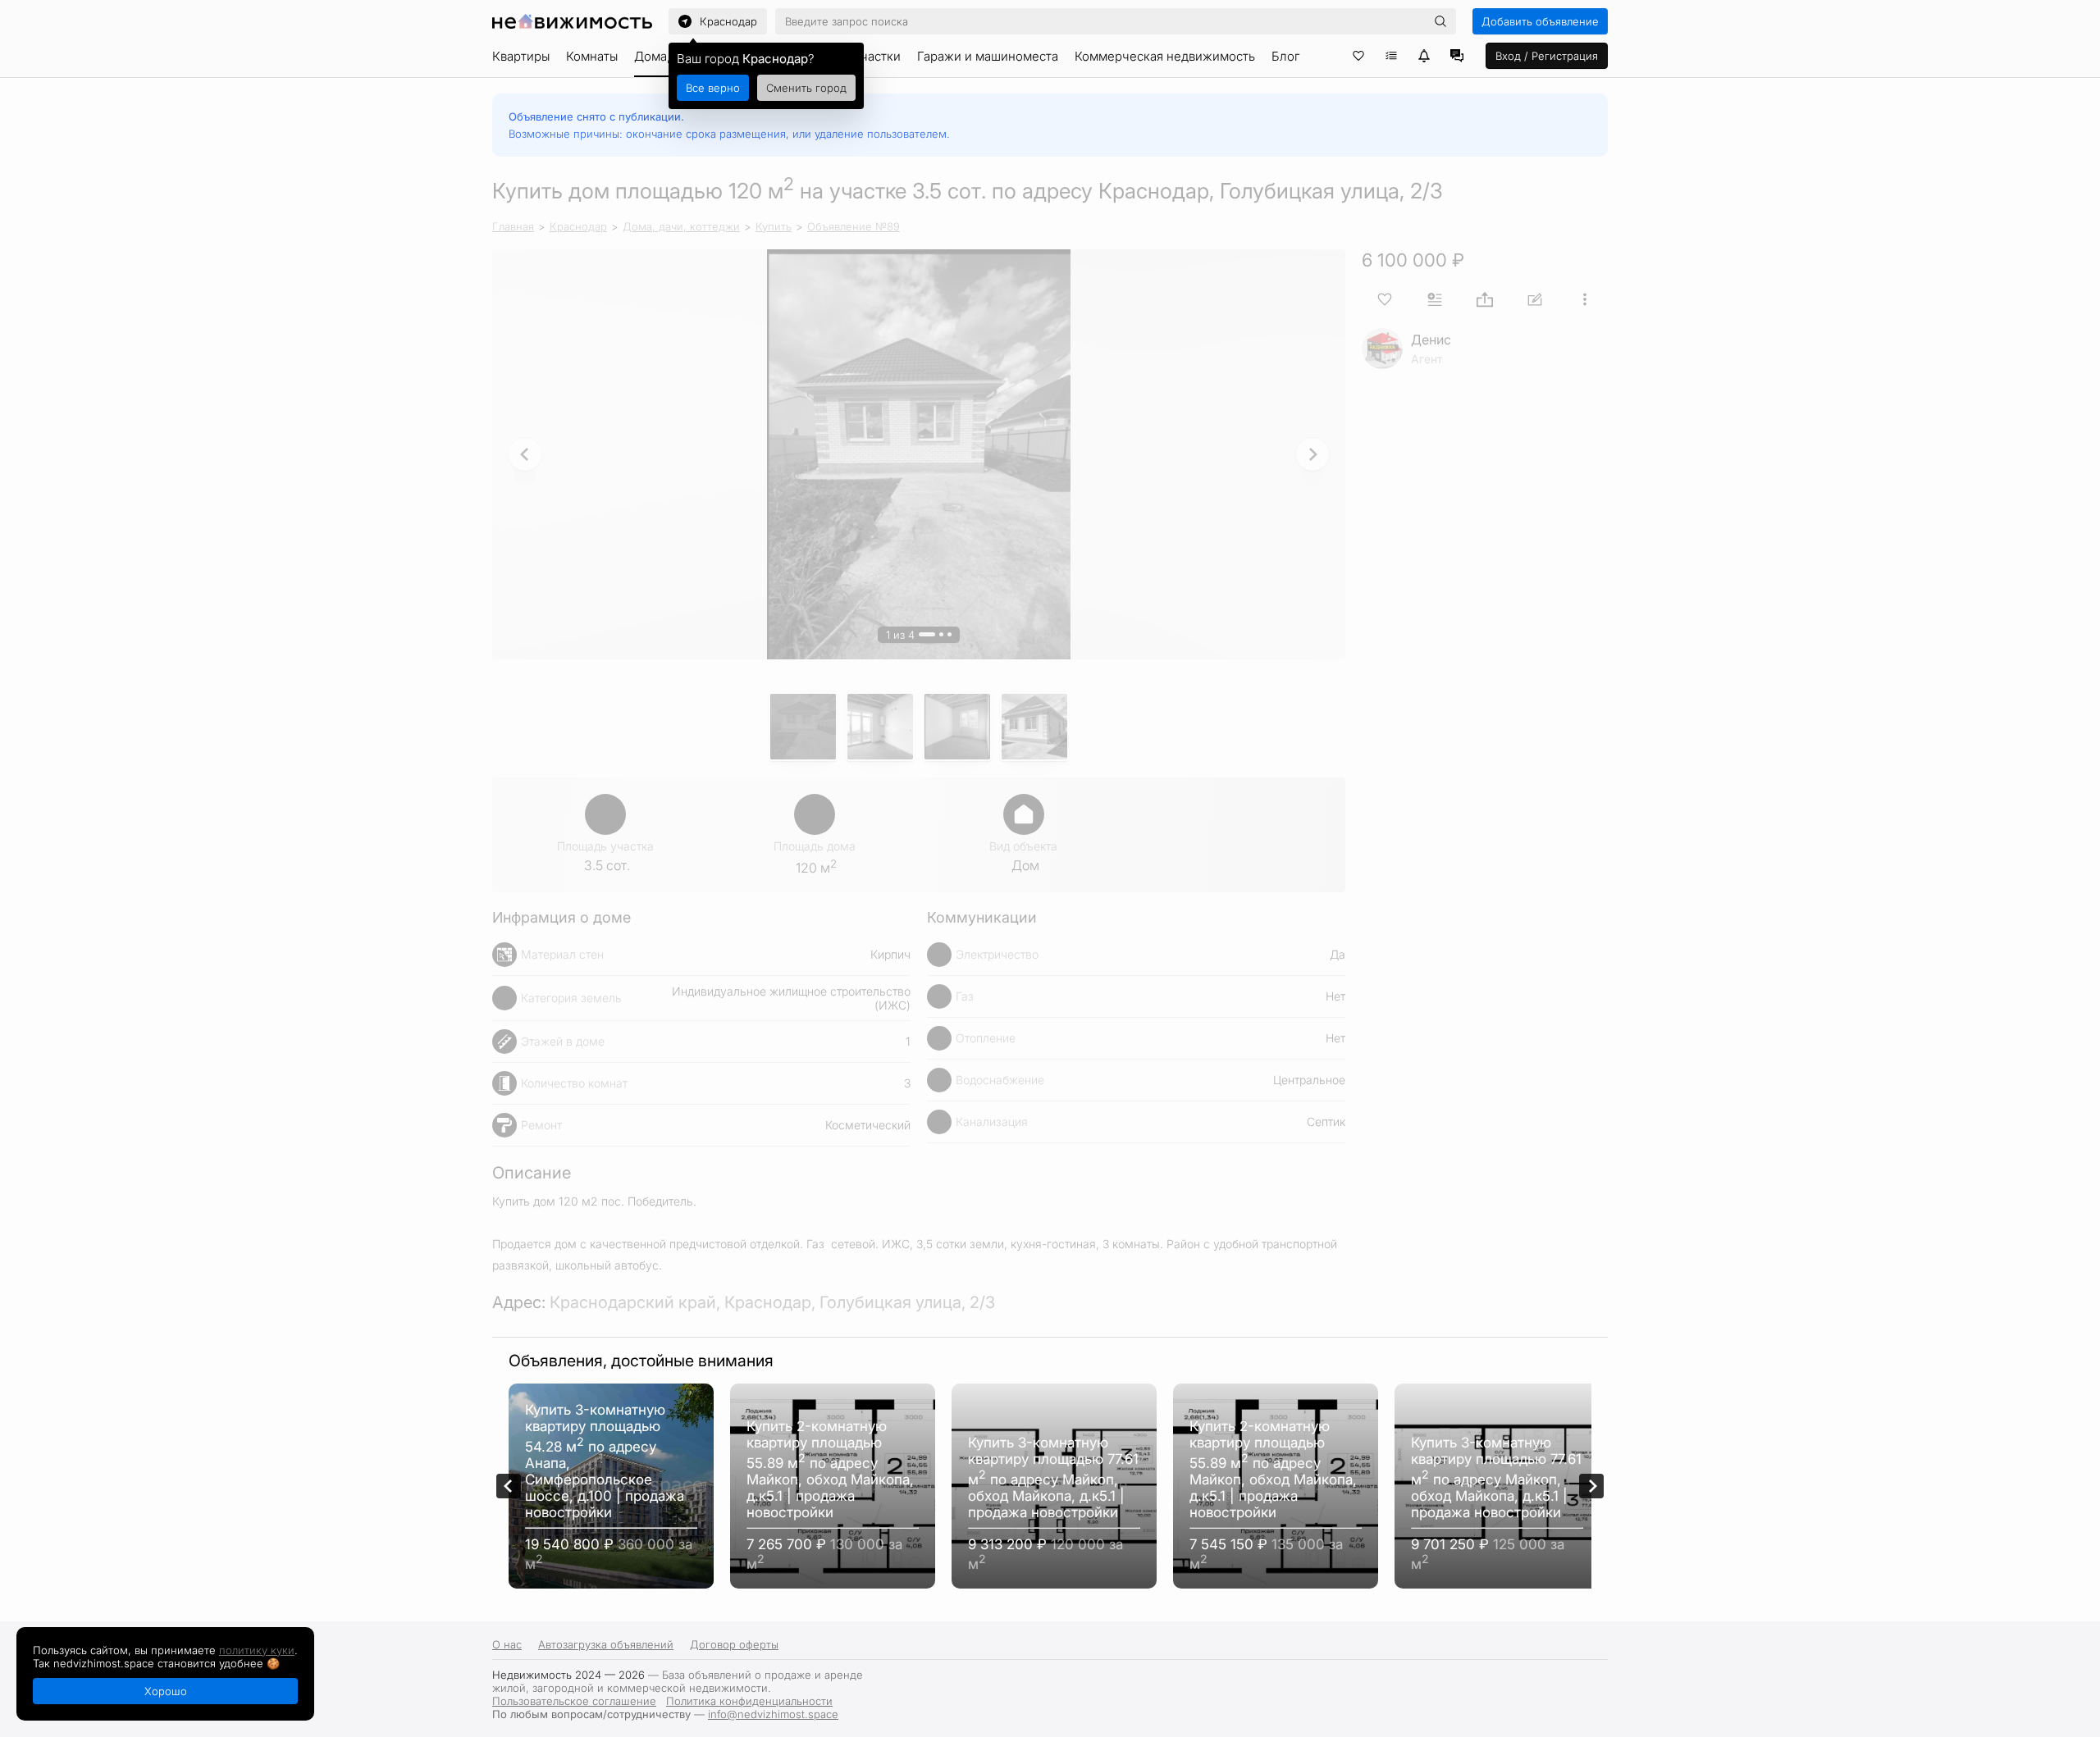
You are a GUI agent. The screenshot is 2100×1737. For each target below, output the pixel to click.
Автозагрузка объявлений (606, 1644)
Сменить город (806, 88)
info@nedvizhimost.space (773, 1714)
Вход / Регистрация (1547, 56)
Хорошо (166, 1691)
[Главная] (572, 21)
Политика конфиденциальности (749, 1701)
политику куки (257, 1650)
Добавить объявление (1540, 21)
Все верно (713, 88)
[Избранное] (1358, 56)
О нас (507, 1644)
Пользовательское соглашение (574, 1701)
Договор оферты (734, 1644)
